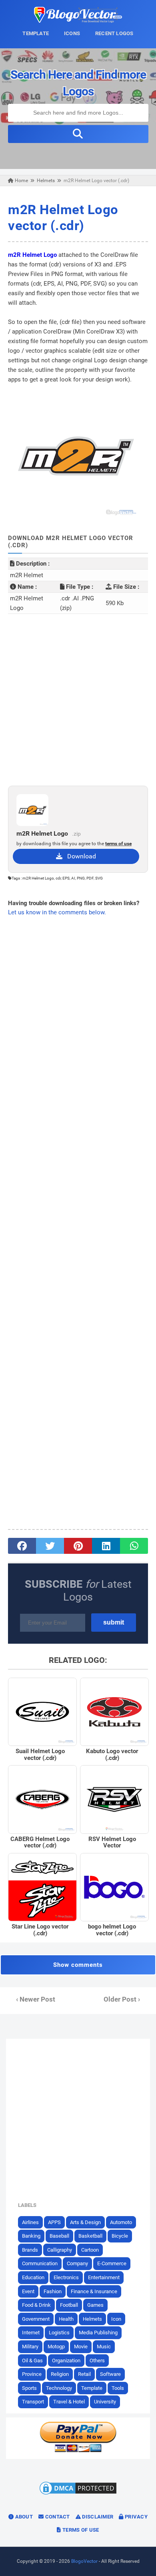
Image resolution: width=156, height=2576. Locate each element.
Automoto (121, 2222)
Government (36, 2319)
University (105, 2402)
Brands (30, 2250)
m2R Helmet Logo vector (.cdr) (63, 217)
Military (30, 2347)
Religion (60, 2374)
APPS (54, 2222)
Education (33, 2277)
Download (79, 856)
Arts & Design (85, 2222)
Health (66, 2319)
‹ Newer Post (36, 1999)
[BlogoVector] (78, 21)
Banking (31, 2236)
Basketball (90, 2236)
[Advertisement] (78, 700)
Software (110, 2374)
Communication (40, 2263)
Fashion (53, 2291)
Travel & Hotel (69, 2402)
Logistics (59, 2333)
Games (95, 2305)
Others (97, 2361)
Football (69, 2305)
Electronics (66, 2277)
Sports (29, 2388)
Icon (116, 2319)
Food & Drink (36, 2305)
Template (92, 2388)
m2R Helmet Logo (32, 255)
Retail (84, 2374)
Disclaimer (97, 2517)
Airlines (30, 2222)
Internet (31, 2333)
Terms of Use (80, 2530)
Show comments (78, 1965)
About (23, 2517)
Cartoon (90, 2250)
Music (104, 2347)
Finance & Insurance (94, 2291)
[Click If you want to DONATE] (78, 2451)
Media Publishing (98, 2333)
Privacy (136, 2517)
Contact (57, 2517)
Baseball (59, 2236)
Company (77, 2263)
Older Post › (122, 1999)
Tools (118, 2388)
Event (28, 2291)
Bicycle (120, 2236)
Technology (59, 2388)
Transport (33, 2402)
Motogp (56, 2347)
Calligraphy (60, 2250)
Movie (81, 2347)
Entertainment (104, 2277)
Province (32, 2374)
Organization (66, 2361)
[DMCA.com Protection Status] (78, 2494)
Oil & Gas (32, 2361)
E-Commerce (112, 2263)
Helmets (92, 2319)
